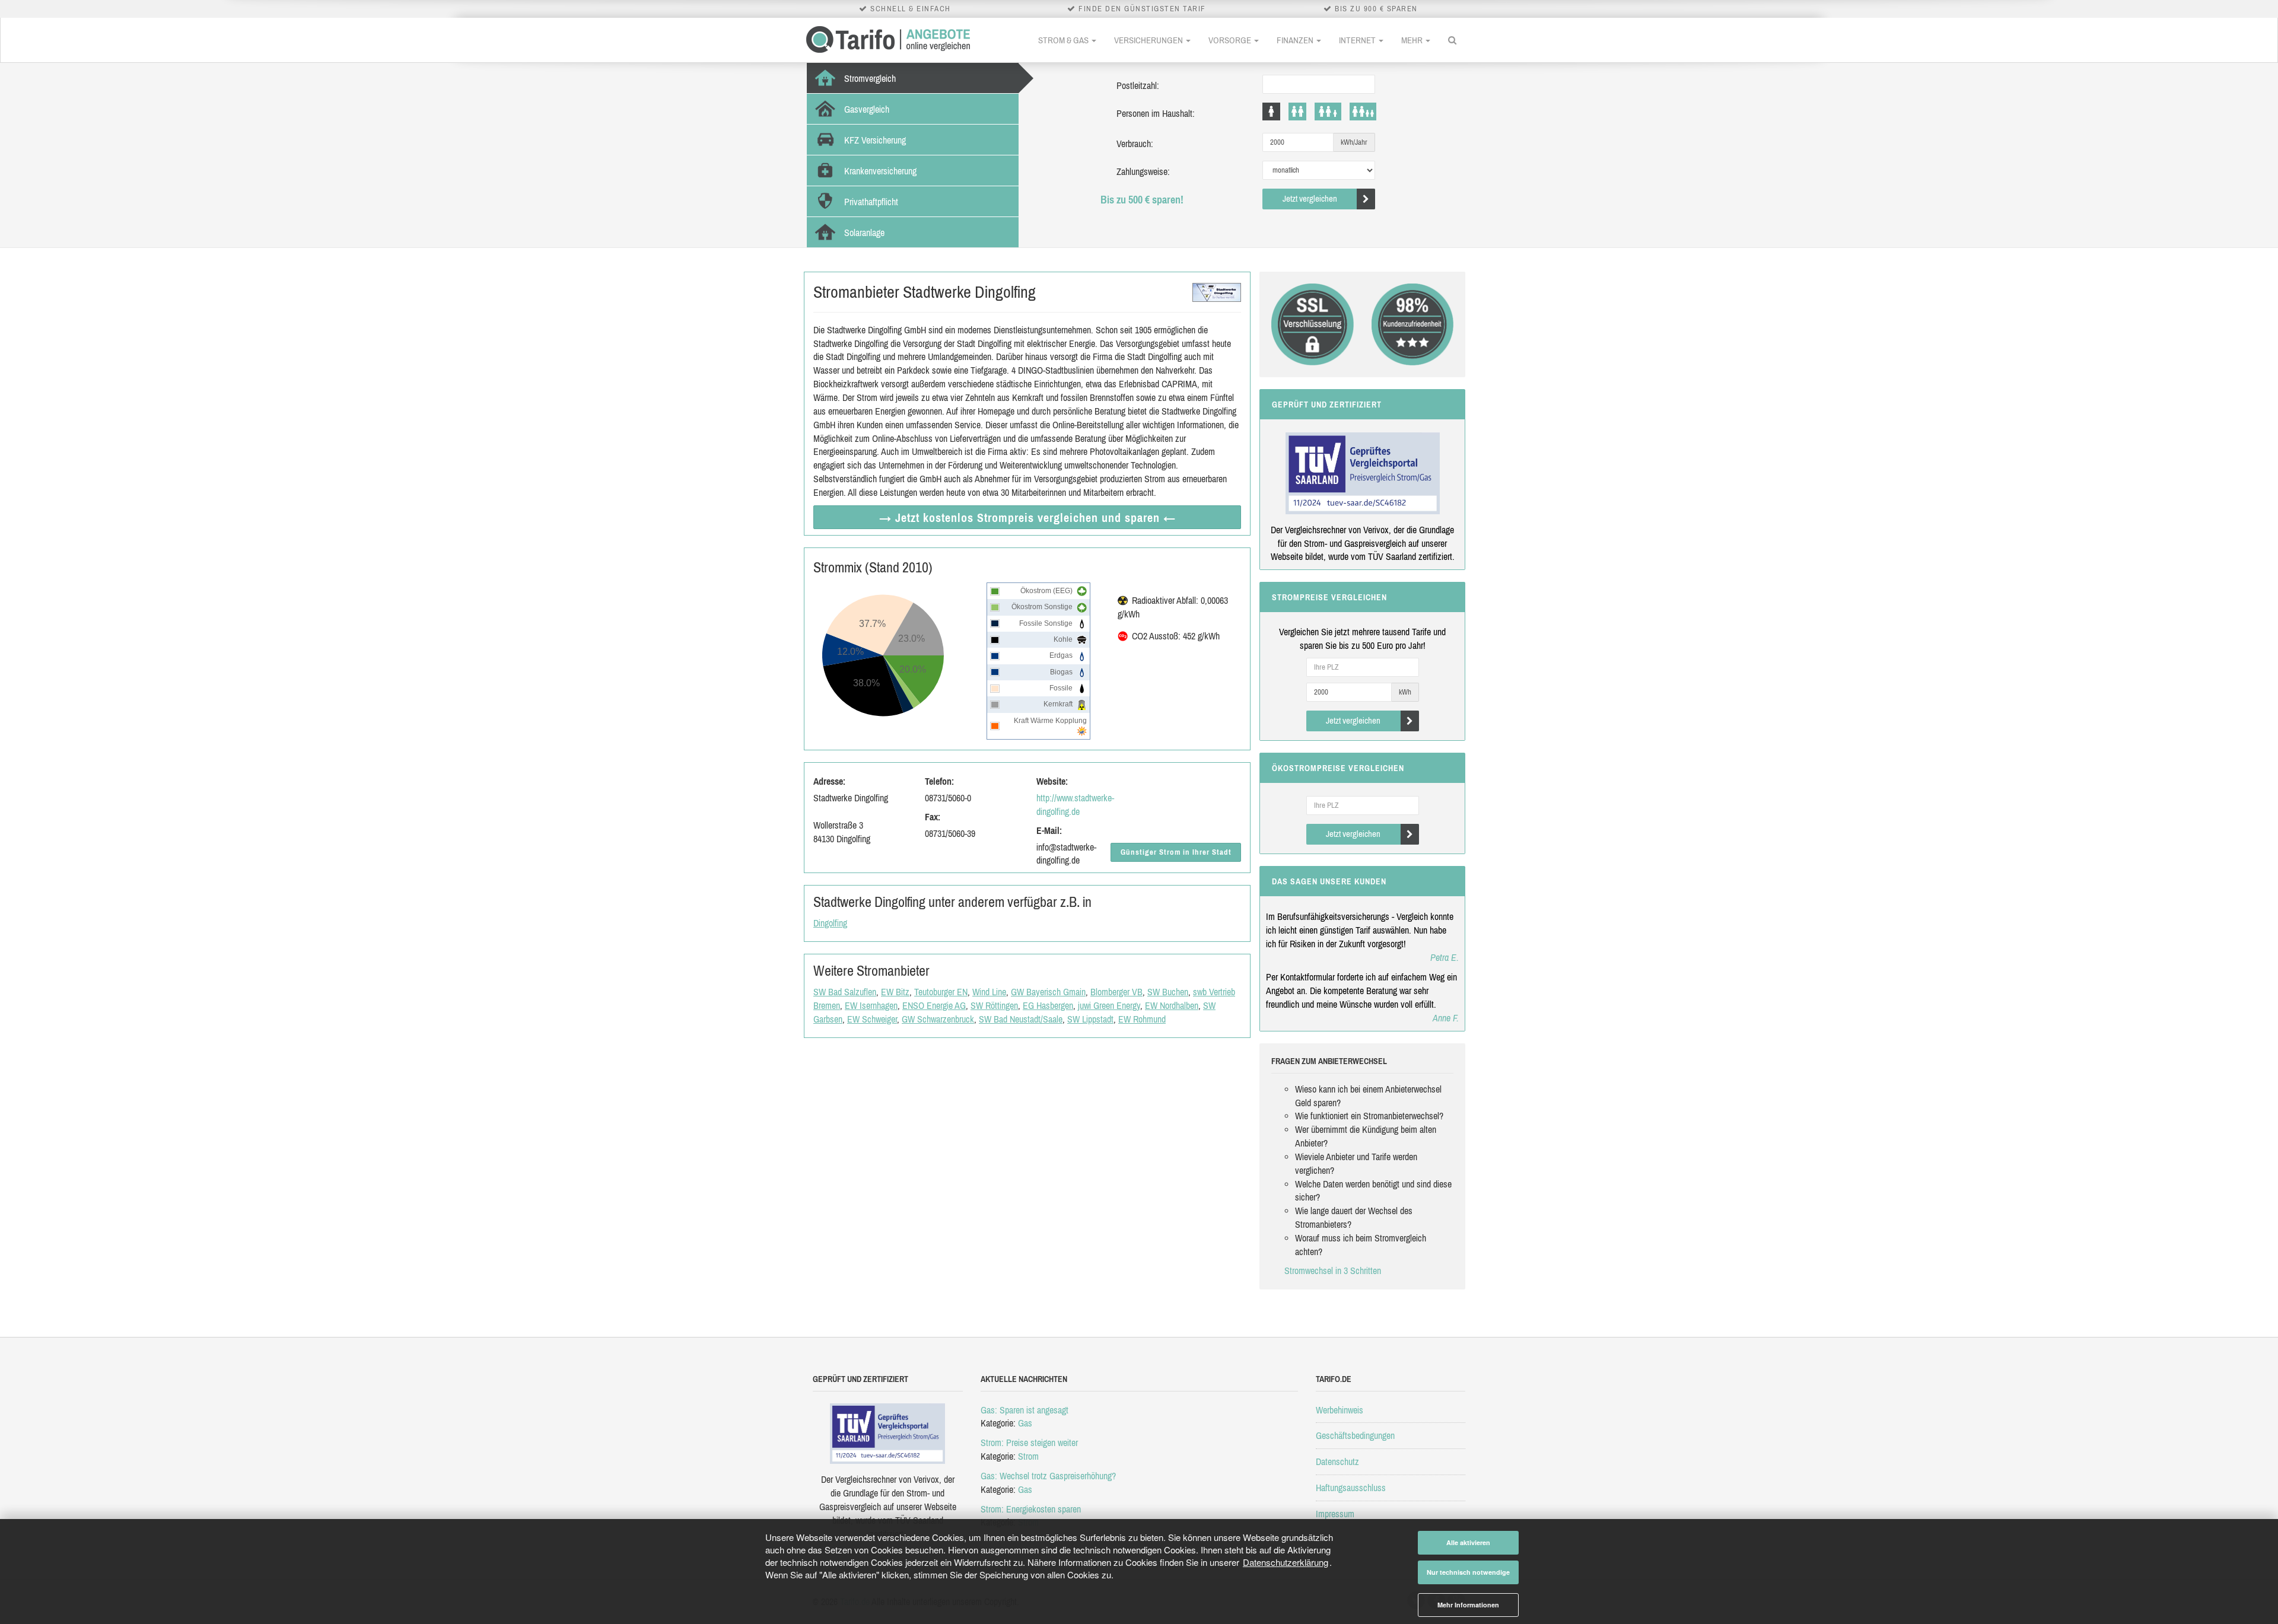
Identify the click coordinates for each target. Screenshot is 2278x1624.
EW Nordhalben (1172, 1005)
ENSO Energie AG (934, 1005)
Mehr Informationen (1468, 1605)
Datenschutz (1337, 1461)
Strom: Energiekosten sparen (1031, 1509)
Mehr (1413, 40)
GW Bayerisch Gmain (1048, 992)
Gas (1025, 1423)
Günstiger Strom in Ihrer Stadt (1176, 852)
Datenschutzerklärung (1286, 1562)
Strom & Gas (1064, 40)
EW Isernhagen (871, 1005)
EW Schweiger (872, 1019)
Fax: (933, 817)
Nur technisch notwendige (1468, 1572)
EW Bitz (895, 992)
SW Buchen (1168, 992)
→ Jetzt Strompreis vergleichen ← (1027, 518)
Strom (1028, 1456)
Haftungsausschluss (1351, 1488)
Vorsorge (1231, 40)
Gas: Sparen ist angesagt (1025, 1410)
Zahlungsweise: (1143, 171)
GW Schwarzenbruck (938, 1019)
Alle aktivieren (1468, 1542)
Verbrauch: (1135, 144)
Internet (1358, 40)
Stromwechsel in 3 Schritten (1333, 1270)
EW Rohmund (1142, 1019)
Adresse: (829, 781)
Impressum (1335, 1514)
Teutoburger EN (941, 992)
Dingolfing (830, 923)
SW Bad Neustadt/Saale (1021, 1019)
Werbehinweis (1340, 1410)
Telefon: (939, 781)
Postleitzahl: (1138, 85)
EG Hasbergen (1048, 1005)
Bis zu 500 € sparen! (1142, 200)
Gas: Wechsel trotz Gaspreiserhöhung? (1048, 1476)
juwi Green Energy (1109, 1005)
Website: (1052, 781)
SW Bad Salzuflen (845, 992)
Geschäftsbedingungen (1355, 1435)
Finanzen (1296, 40)
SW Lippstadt (1090, 1019)
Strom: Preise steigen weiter (1029, 1443)
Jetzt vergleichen (1310, 198)
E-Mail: (1049, 830)
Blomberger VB (1116, 992)
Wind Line (989, 992)
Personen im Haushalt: (1156, 113)
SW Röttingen (994, 1005)
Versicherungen (1149, 40)
